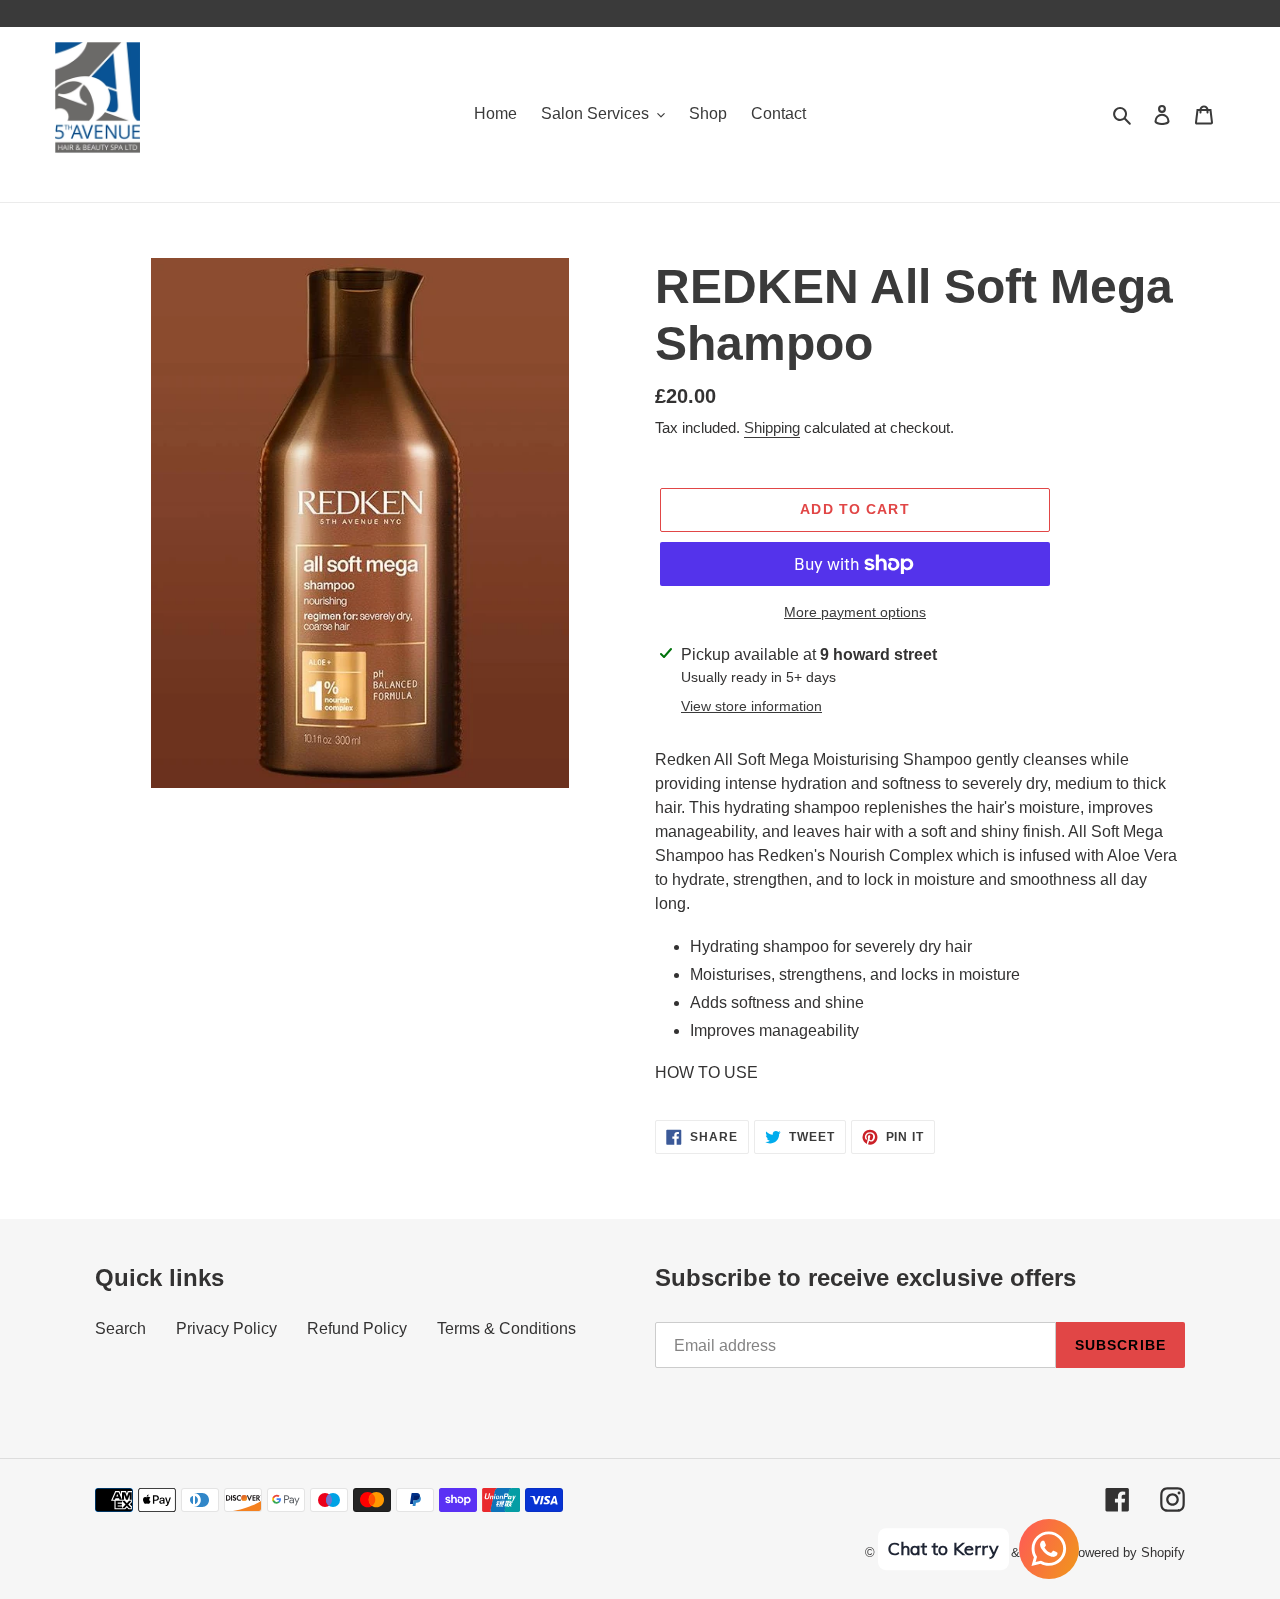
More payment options (855, 612)
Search (120, 1328)
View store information (751, 706)
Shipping (772, 427)
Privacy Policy (226, 1328)
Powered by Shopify (1127, 1552)
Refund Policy (357, 1328)
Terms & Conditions (506, 1328)
